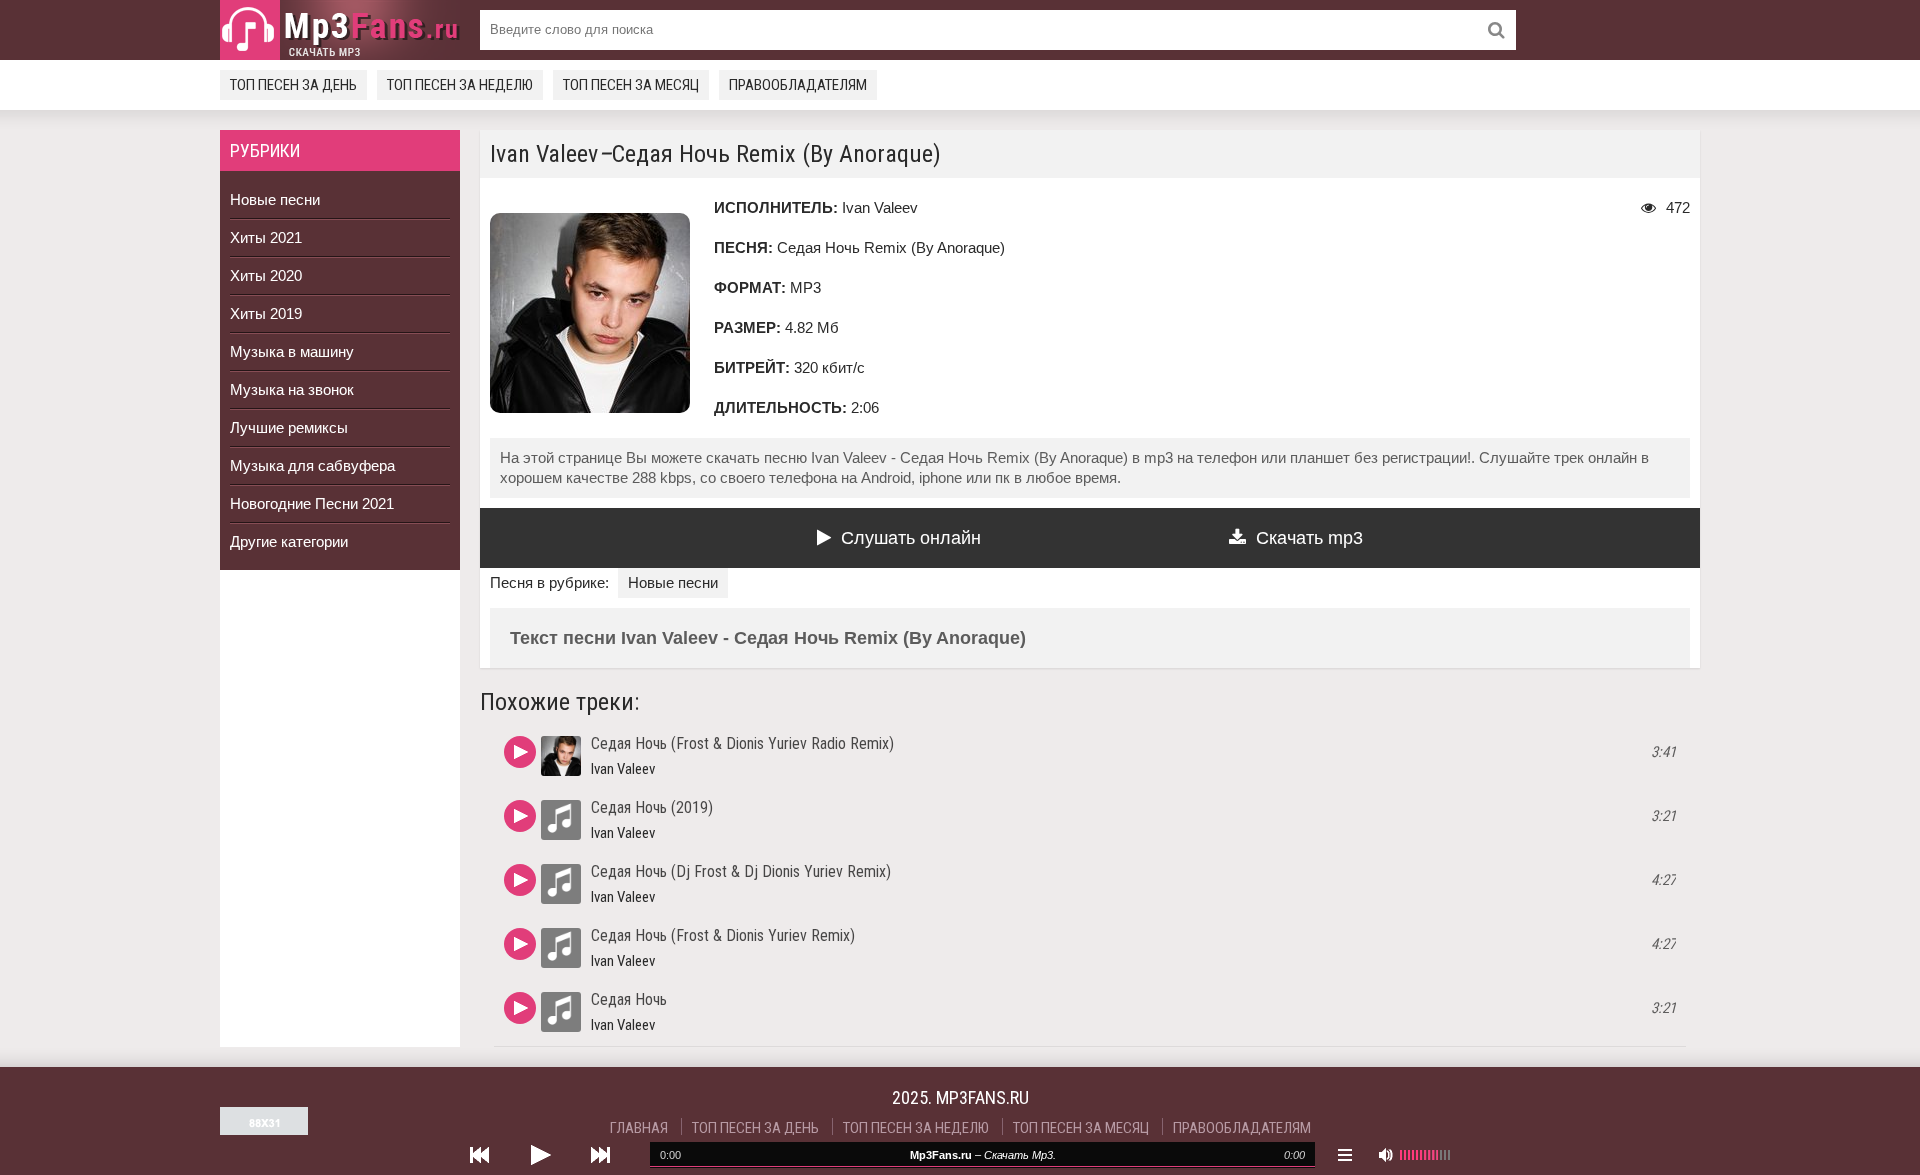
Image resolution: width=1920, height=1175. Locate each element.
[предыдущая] (480, 1155)
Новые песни (275, 199)
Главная (639, 1128)
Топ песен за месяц (631, 85)
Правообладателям (798, 85)
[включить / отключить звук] (1385, 1155)
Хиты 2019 (266, 313)
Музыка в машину (292, 351)
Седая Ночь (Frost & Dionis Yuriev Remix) (723, 935)
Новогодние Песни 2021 (312, 503)
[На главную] (340, 30)
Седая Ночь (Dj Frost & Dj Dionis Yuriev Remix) (741, 871)
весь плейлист (1345, 1155)
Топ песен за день (293, 85)
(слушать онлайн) (520, 752)
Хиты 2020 (266, 275)
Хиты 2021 (266, 237)
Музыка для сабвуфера (312, 465)
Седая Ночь (629, 999)
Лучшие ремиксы (289, 427)
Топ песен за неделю (460, 85)
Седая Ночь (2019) (652, 807)
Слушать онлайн (911, 538)
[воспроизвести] (540, 1155)
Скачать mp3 (1309, 538)
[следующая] (600, 1155)
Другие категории (289, 541)
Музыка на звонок (292, 389)
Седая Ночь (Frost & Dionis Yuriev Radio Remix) (742, 743)
